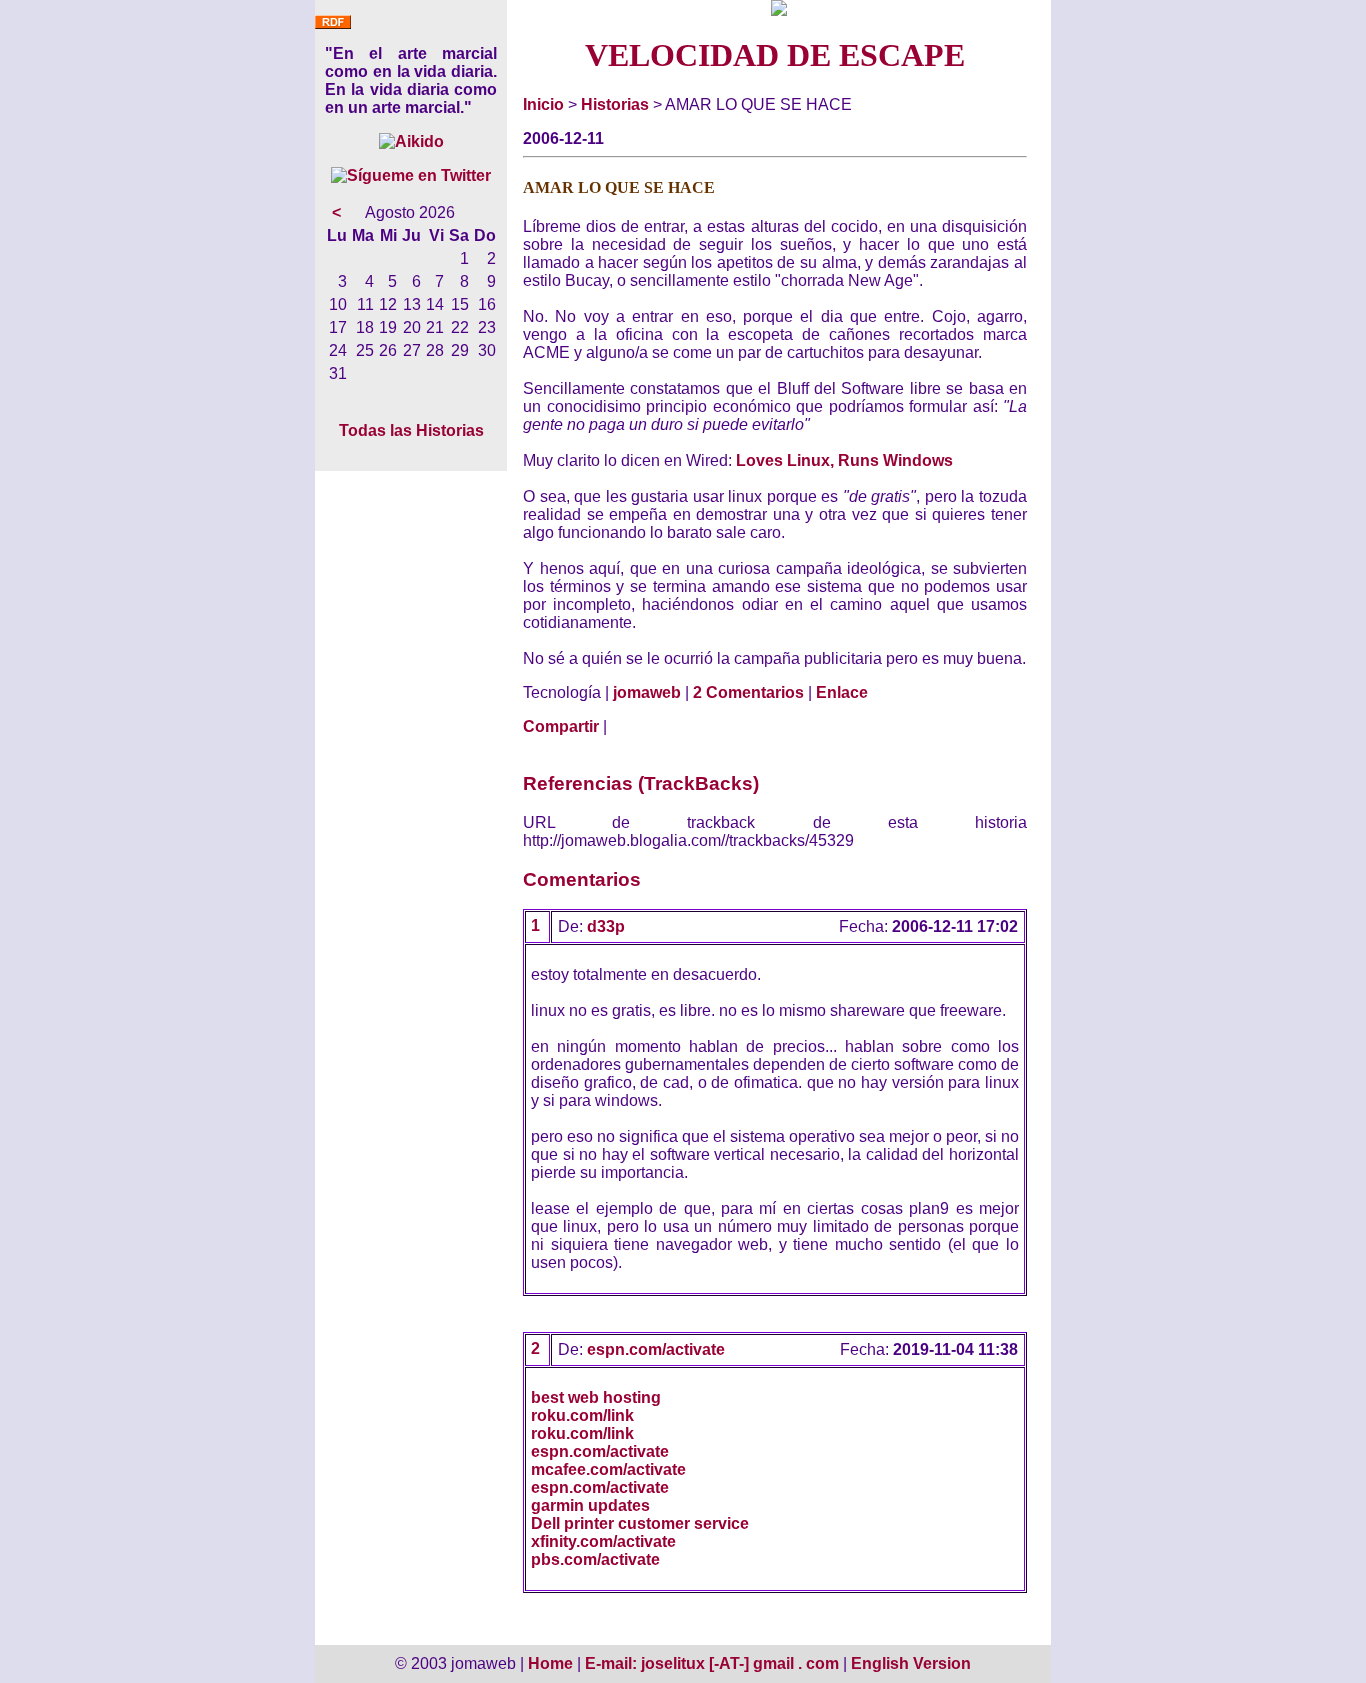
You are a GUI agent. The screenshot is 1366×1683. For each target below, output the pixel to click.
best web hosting (596, 1397)
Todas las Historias (411, 430)
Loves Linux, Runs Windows (844, 460)
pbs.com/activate (595, 1559)
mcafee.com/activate (608, 1469)
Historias (615, 104)
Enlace (842, 692)
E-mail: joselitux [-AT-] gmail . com (714, 1663)
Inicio (543, 104)
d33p (606, 926)
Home (550, 1663)
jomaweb (647, 692)
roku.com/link (582, 1415)
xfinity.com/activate (603, 1541)
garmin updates (590, 1505)
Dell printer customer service (640, 1523)
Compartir (561, 726)
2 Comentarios (748, 692)
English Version (911, 1663)
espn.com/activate (656, 1349)
